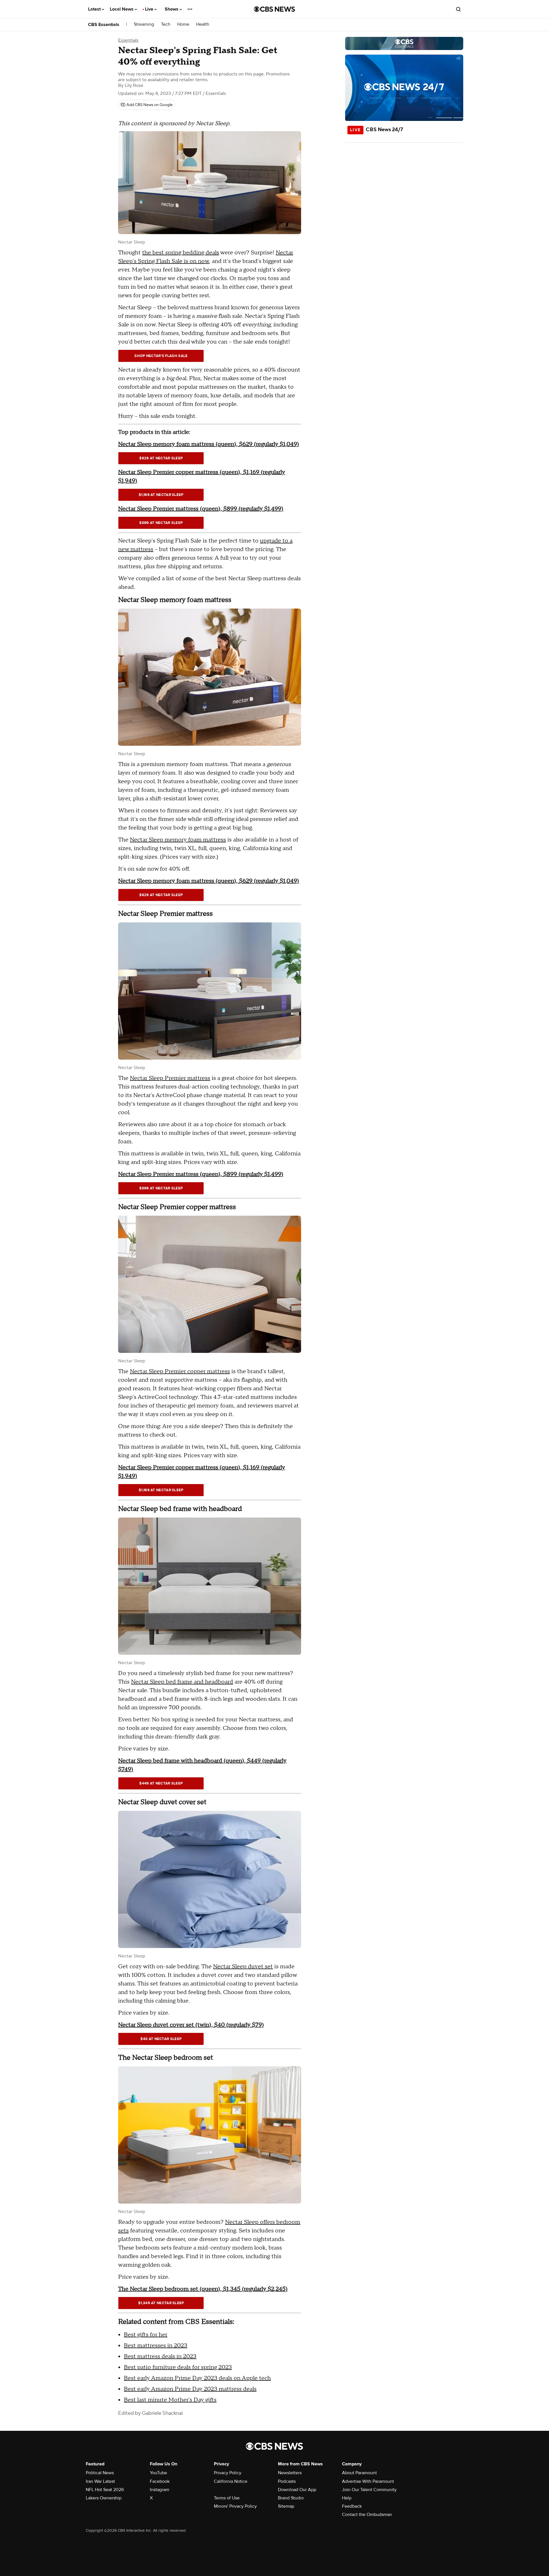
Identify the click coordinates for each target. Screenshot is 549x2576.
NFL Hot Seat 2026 (105, 2490)
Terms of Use (227, 2498)
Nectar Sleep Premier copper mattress (180, 1371)
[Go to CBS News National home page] (274, 9)
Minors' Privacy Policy (235, 2506)
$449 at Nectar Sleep (161, 1783)
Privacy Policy (228, 2473)
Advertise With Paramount (368, 2481)
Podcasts (287, 2481)
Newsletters (290, 2473)
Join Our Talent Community (369, 2490)
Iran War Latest (100, 2481)
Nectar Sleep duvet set (243, 1967)
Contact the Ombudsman (367, 2515)
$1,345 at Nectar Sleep (161, 2303)
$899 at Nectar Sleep (161, 523)
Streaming (144, 24)
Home (183, 24)
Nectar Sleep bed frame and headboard (182, 1682)
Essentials (128, 40)
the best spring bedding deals (181, 253)
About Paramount (359, 2473)
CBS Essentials (104, 25)
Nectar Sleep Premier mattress (170, 1078)
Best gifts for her (146, 2335)
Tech (166, 24)
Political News (100, 2473)
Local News (122, 9)
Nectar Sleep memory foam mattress (178, 840)
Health (203, 24)
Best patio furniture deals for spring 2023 (178, 2367)
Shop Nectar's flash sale (161, 356)
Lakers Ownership (104, 2498)
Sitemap (286, 2506)
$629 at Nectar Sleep (161, 458)
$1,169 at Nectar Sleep (161, 495)
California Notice (231, 2481)
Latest (95, 9)
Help (347, 2498)
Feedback (352, 2506)
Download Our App (297, 2490)
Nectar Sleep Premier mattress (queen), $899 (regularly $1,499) (201, 509)
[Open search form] (458, 9)
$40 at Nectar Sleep (161, 2039)
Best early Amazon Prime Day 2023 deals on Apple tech (197, 2378)
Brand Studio (291, 2498)
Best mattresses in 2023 (156, 2346)
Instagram (160, 2490)
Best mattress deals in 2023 (160, 2356)
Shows (172, 9)
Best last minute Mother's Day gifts (170, 2400)
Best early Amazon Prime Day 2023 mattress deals (190, 2389)
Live (150, 9)
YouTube (158, 2473)
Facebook (160, 2481)
